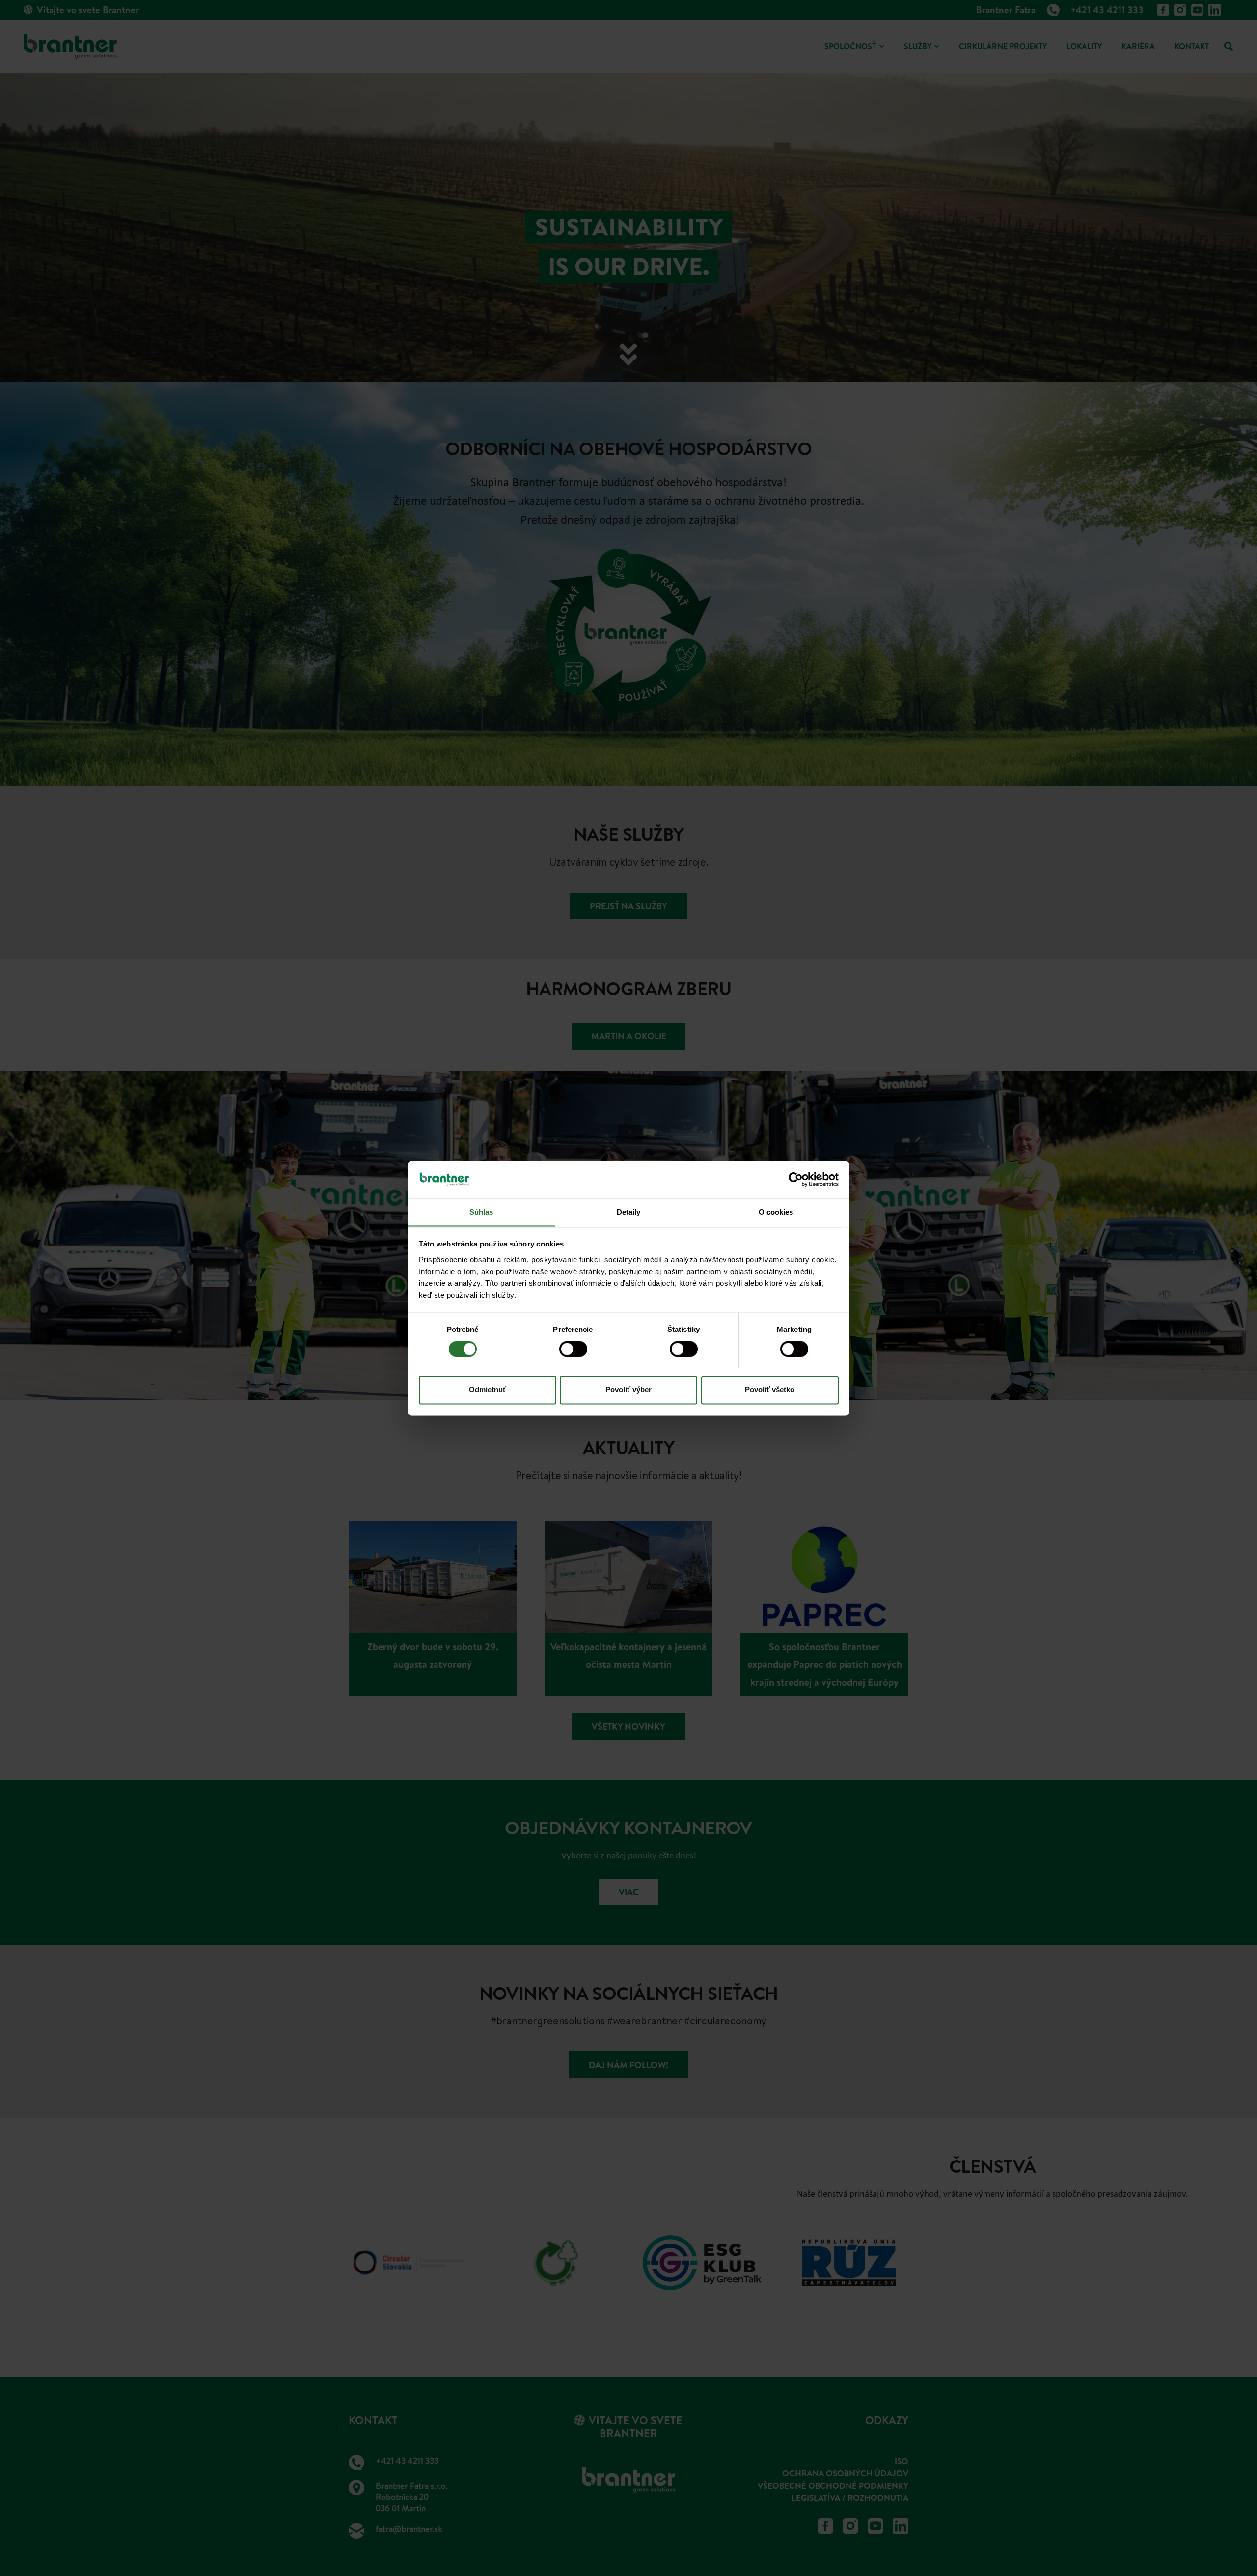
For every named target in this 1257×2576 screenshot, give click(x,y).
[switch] (573, 1349)
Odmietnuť (488, 1390)
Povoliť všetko (770, 1390)
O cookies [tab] (776, 1212)
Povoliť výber (628, 1390)
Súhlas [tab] (481, 1212)
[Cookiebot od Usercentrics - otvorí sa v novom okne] (796, 1179)
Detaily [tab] (629, 1212)
